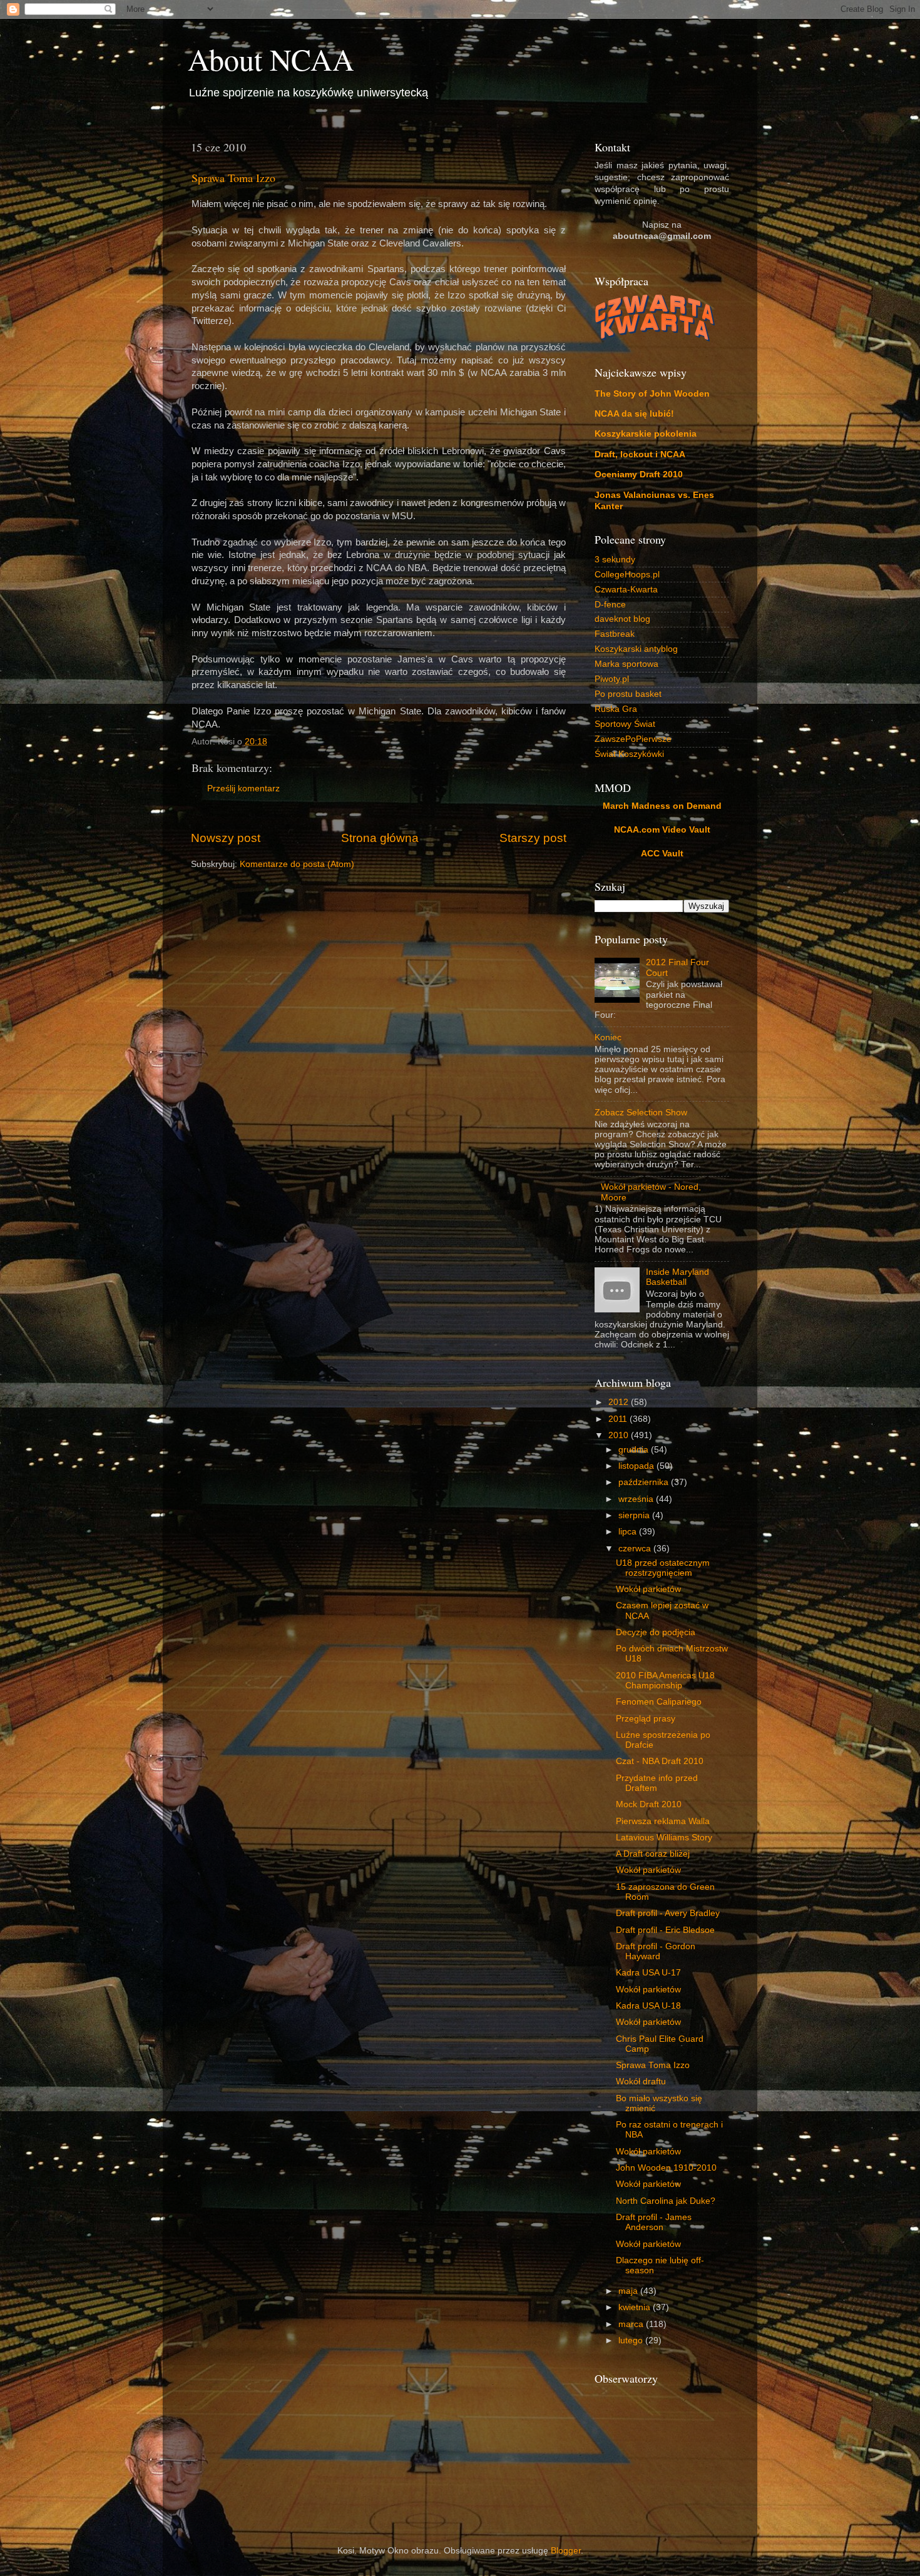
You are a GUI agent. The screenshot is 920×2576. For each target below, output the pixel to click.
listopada (637, 1466)
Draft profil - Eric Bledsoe (665, 1930)
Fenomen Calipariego (659, 1702)
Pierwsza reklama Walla (663, 1821)
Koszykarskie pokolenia (646, 434)
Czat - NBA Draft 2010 (660, 1761)
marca (632, 2324)
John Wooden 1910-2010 (666, 2168)
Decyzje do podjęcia (656, 1632)
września (637, 1499)
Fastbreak (615, 634)
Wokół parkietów (648, 1589)
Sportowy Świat (625, 724)
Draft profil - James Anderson (654, 2222)
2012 (620, 1402)
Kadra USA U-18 (648, 2006)
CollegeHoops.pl (627, 575)
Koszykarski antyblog (636, 649)
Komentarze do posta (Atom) (297, 864)
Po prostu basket (628, 694)
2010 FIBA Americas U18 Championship (665, 1681)
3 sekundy (615, 560)
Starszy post (533, 838)
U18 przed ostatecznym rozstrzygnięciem (663, 1568)
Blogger (566, 2551)
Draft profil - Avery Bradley (668, 1913)
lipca (629, 1532)
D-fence (610, 605)
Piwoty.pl (612, 679)
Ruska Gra (616, 709)
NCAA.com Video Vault (662, 830)
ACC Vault (662, 854)
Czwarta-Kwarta (626, 590)
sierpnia (635, 1515)
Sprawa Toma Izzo (233, 178)
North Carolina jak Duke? (666, 2201)
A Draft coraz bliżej (653, 1854)
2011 (619, 1419)
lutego (632, 2340)
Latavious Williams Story (664, 1838)
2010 (620, 1435)
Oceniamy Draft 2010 (639, 474)
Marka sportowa (626, 664)
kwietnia (636, 2307)
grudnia (635, 1450)
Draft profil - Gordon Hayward (656, 1951)
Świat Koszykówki (629, 754)
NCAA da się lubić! (634, 414)
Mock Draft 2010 (649, 1804)
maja (629, 2291)
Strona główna (380, 838)
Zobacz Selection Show (641, 1113)
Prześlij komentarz (243, 789)
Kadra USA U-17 (648, 1973)
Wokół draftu (641, 2082)
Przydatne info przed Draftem (657, 1783)
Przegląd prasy (646, 1719)
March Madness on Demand (662, 806)
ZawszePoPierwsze (633, 739)
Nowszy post (226, 838)
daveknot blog (622, 619)
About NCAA (271, 59)
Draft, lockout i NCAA (640, 454)
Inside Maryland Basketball (677, 1277)
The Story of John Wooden (652, 394)
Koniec (608, 1037)
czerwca (636, 1549)
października (645, 1482)
